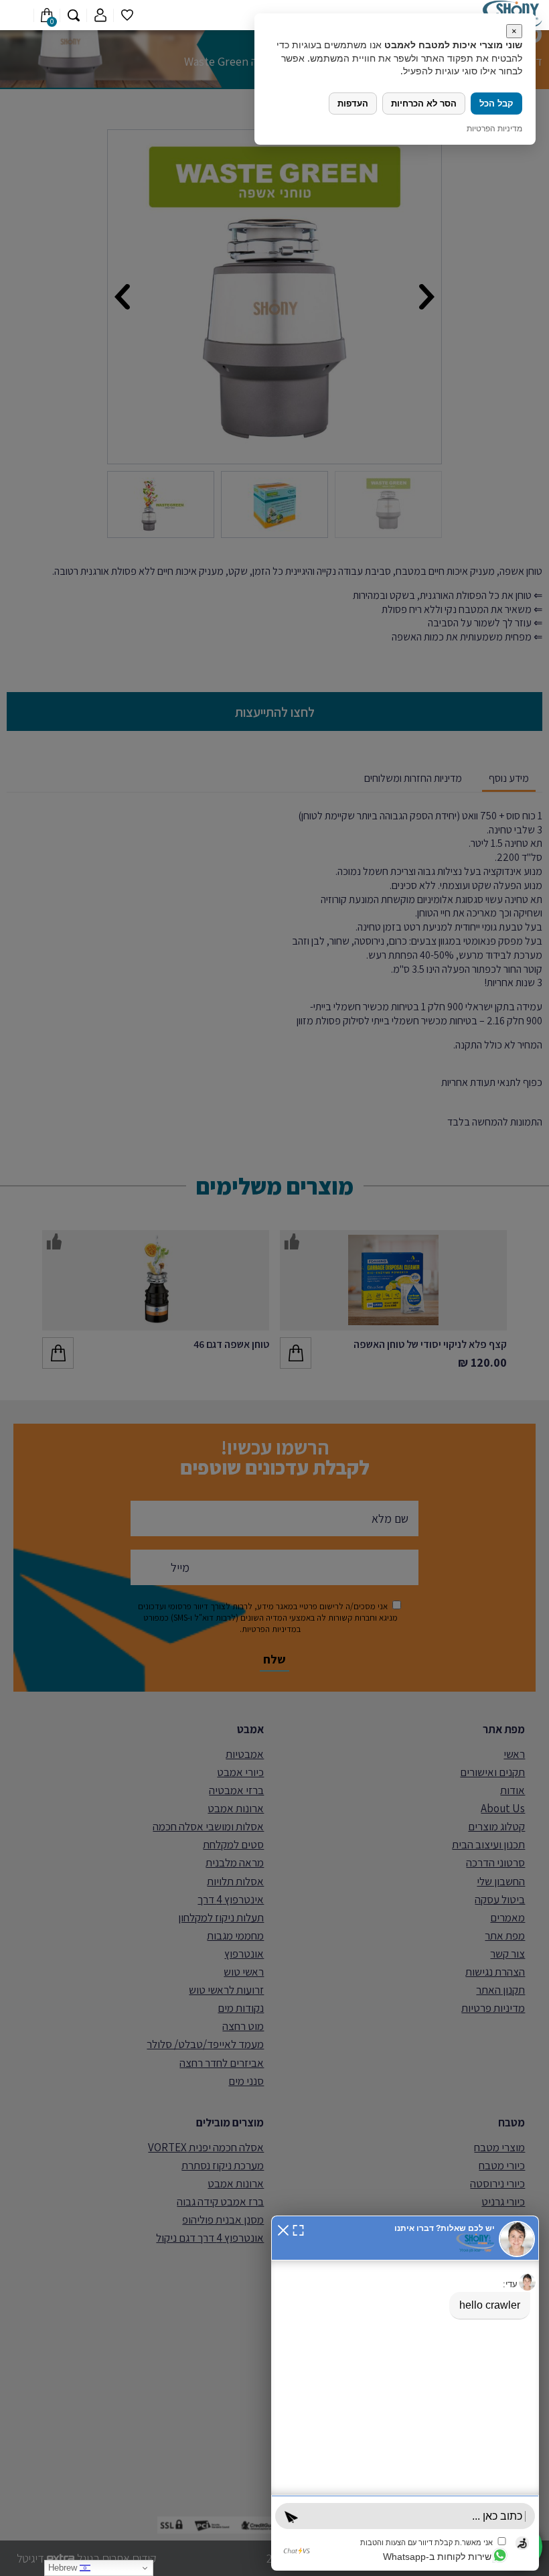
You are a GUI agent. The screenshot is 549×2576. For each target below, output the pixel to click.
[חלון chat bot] (405, 2393)
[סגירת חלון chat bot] (283, 2229)
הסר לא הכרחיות (424, 104)
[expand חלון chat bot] (298, 2229)
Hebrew (64, 2568)
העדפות (353, 104)
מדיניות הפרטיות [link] (494, 128)
